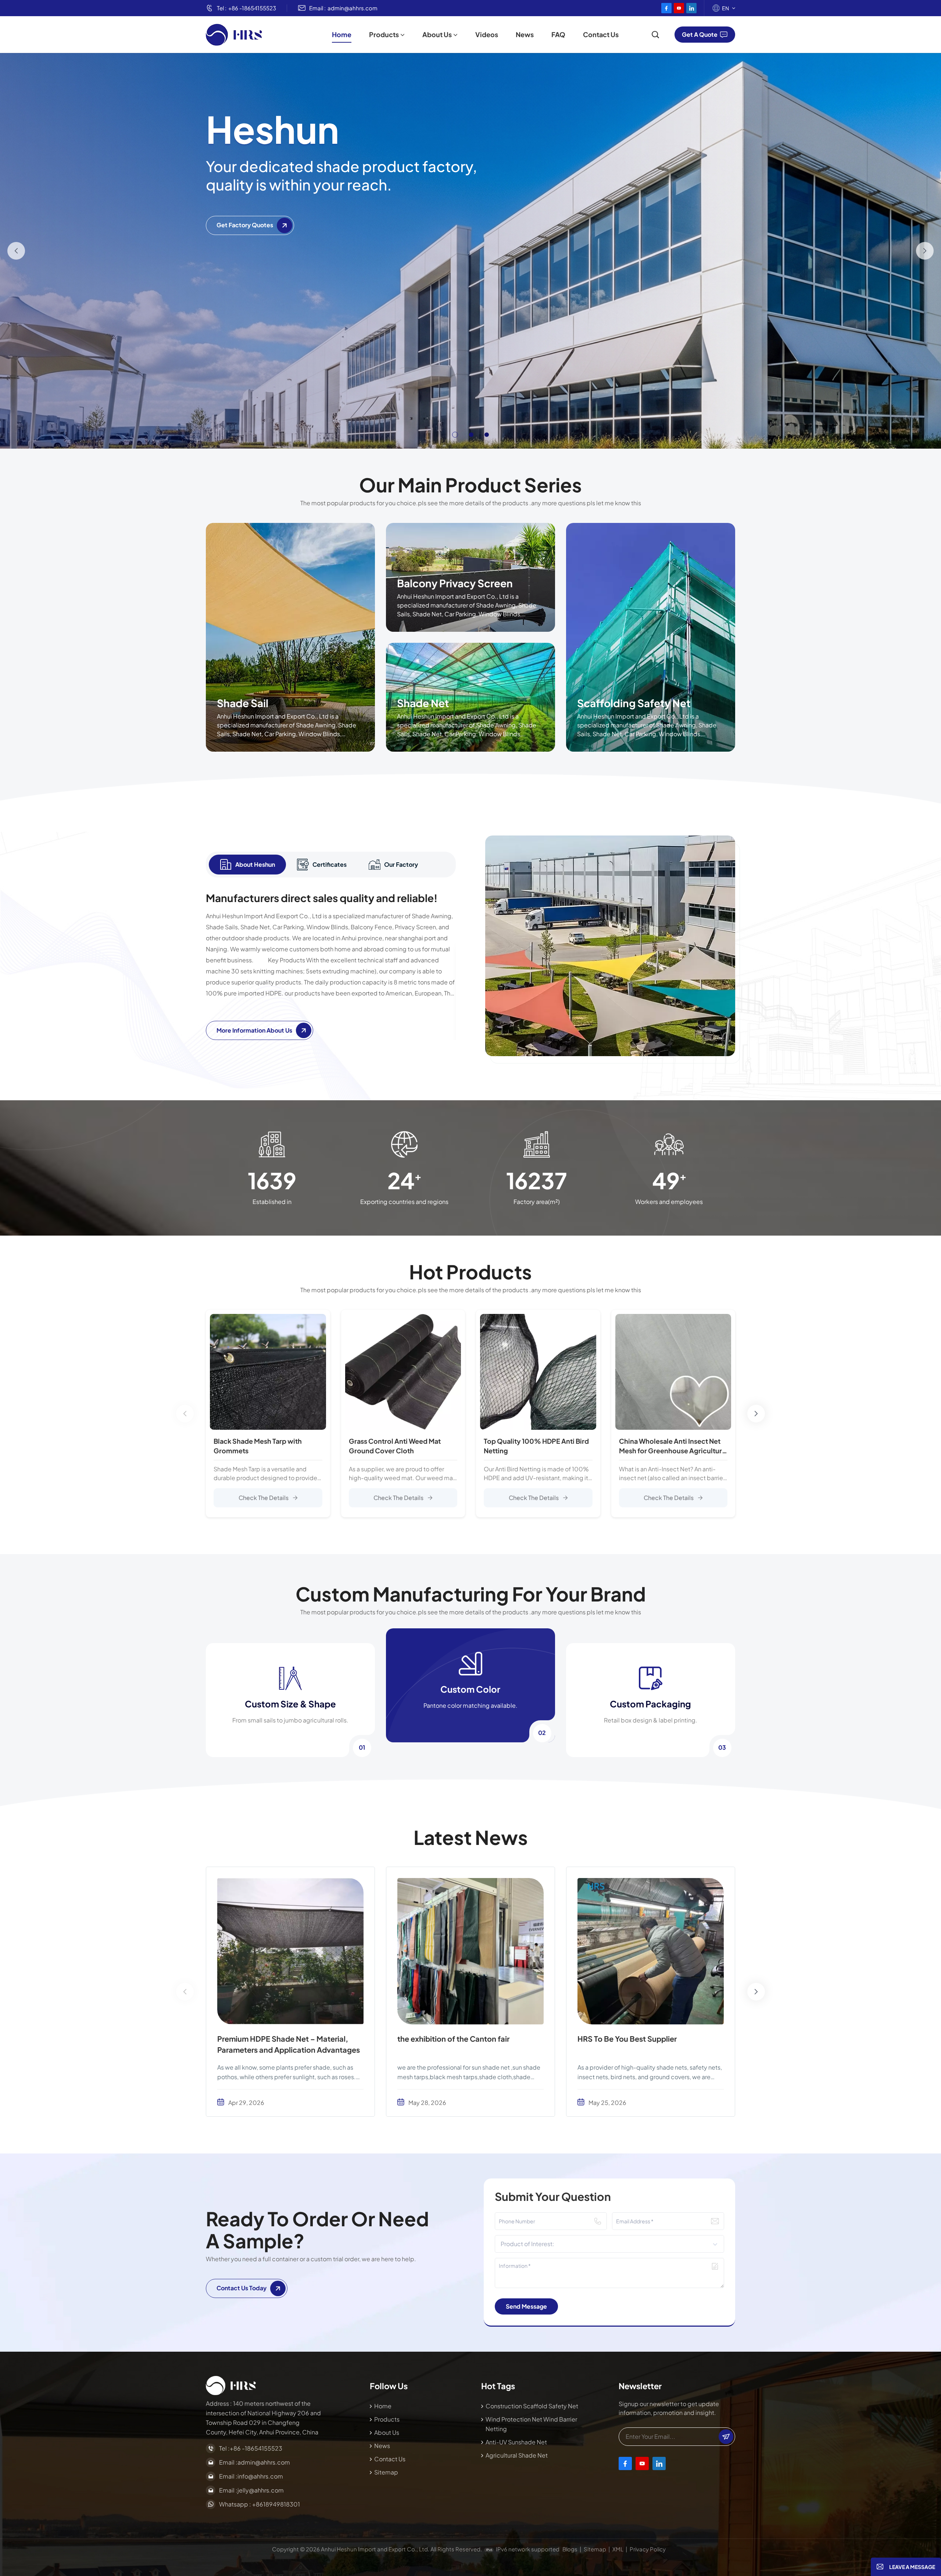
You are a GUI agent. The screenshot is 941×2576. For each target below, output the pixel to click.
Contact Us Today (241, 2288)
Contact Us (601, 34)
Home (342, 34)
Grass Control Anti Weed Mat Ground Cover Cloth (395, 1446)
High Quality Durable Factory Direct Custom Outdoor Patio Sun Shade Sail (808, 1446)
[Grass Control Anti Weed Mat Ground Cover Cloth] (403, 1372)
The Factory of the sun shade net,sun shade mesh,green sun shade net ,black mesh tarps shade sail (827, 1960)
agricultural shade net (517, 2455)
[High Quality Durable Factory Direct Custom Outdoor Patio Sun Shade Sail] (808, 1372)
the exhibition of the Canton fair (453, 2039)
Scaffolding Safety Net (634, 703)
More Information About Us (254, 1030)
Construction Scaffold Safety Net (532, 2406)
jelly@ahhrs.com (261, 2490)
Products (384, 34)
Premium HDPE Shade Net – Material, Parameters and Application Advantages (289, 2044)
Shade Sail (243, 703)
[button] (454, 435)
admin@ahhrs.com (353, 8)
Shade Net (423, 703)
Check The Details (264, 1498)
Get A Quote (700, 34)
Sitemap (386, 2472)
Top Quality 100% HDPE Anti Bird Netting (536, 1446)
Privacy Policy (648, 2549)
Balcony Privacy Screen (455, 583)
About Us (437, 34)
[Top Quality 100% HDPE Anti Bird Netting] (538, 1372)
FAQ (558, 34)
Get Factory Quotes (245, 225)
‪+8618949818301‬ (276, 2504)
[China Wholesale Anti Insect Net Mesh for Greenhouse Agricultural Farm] (673, 1372)
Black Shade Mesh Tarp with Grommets (258, 1446)
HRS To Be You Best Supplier (627, 2039)
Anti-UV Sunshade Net (516, 2442)
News (525, 34)
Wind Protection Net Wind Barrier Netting (531, 2424)
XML (618, 2549)
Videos (487, 34)
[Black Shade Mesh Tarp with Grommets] (268, 1372)
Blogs (570, 2549)
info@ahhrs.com (260, 2476)
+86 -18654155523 (252, 8)
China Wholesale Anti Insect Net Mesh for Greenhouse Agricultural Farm (673, 1446)
